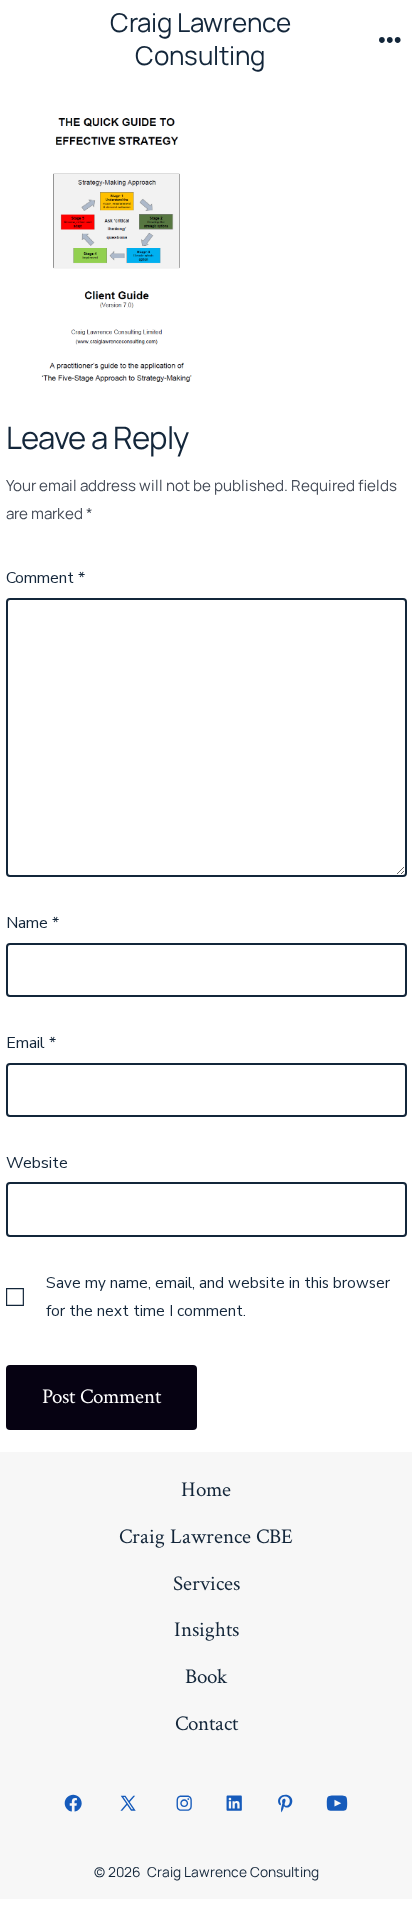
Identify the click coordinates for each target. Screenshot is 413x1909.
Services (206, 1583)
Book (206, 1676)
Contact (206, 1723)
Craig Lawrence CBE (206, 1536)
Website (37, 1163)
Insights (206, 1629)
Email (31, 1043)
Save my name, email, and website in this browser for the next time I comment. (218, 1297)
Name (32, 923)
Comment (45, 578)
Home (206, 1489)
